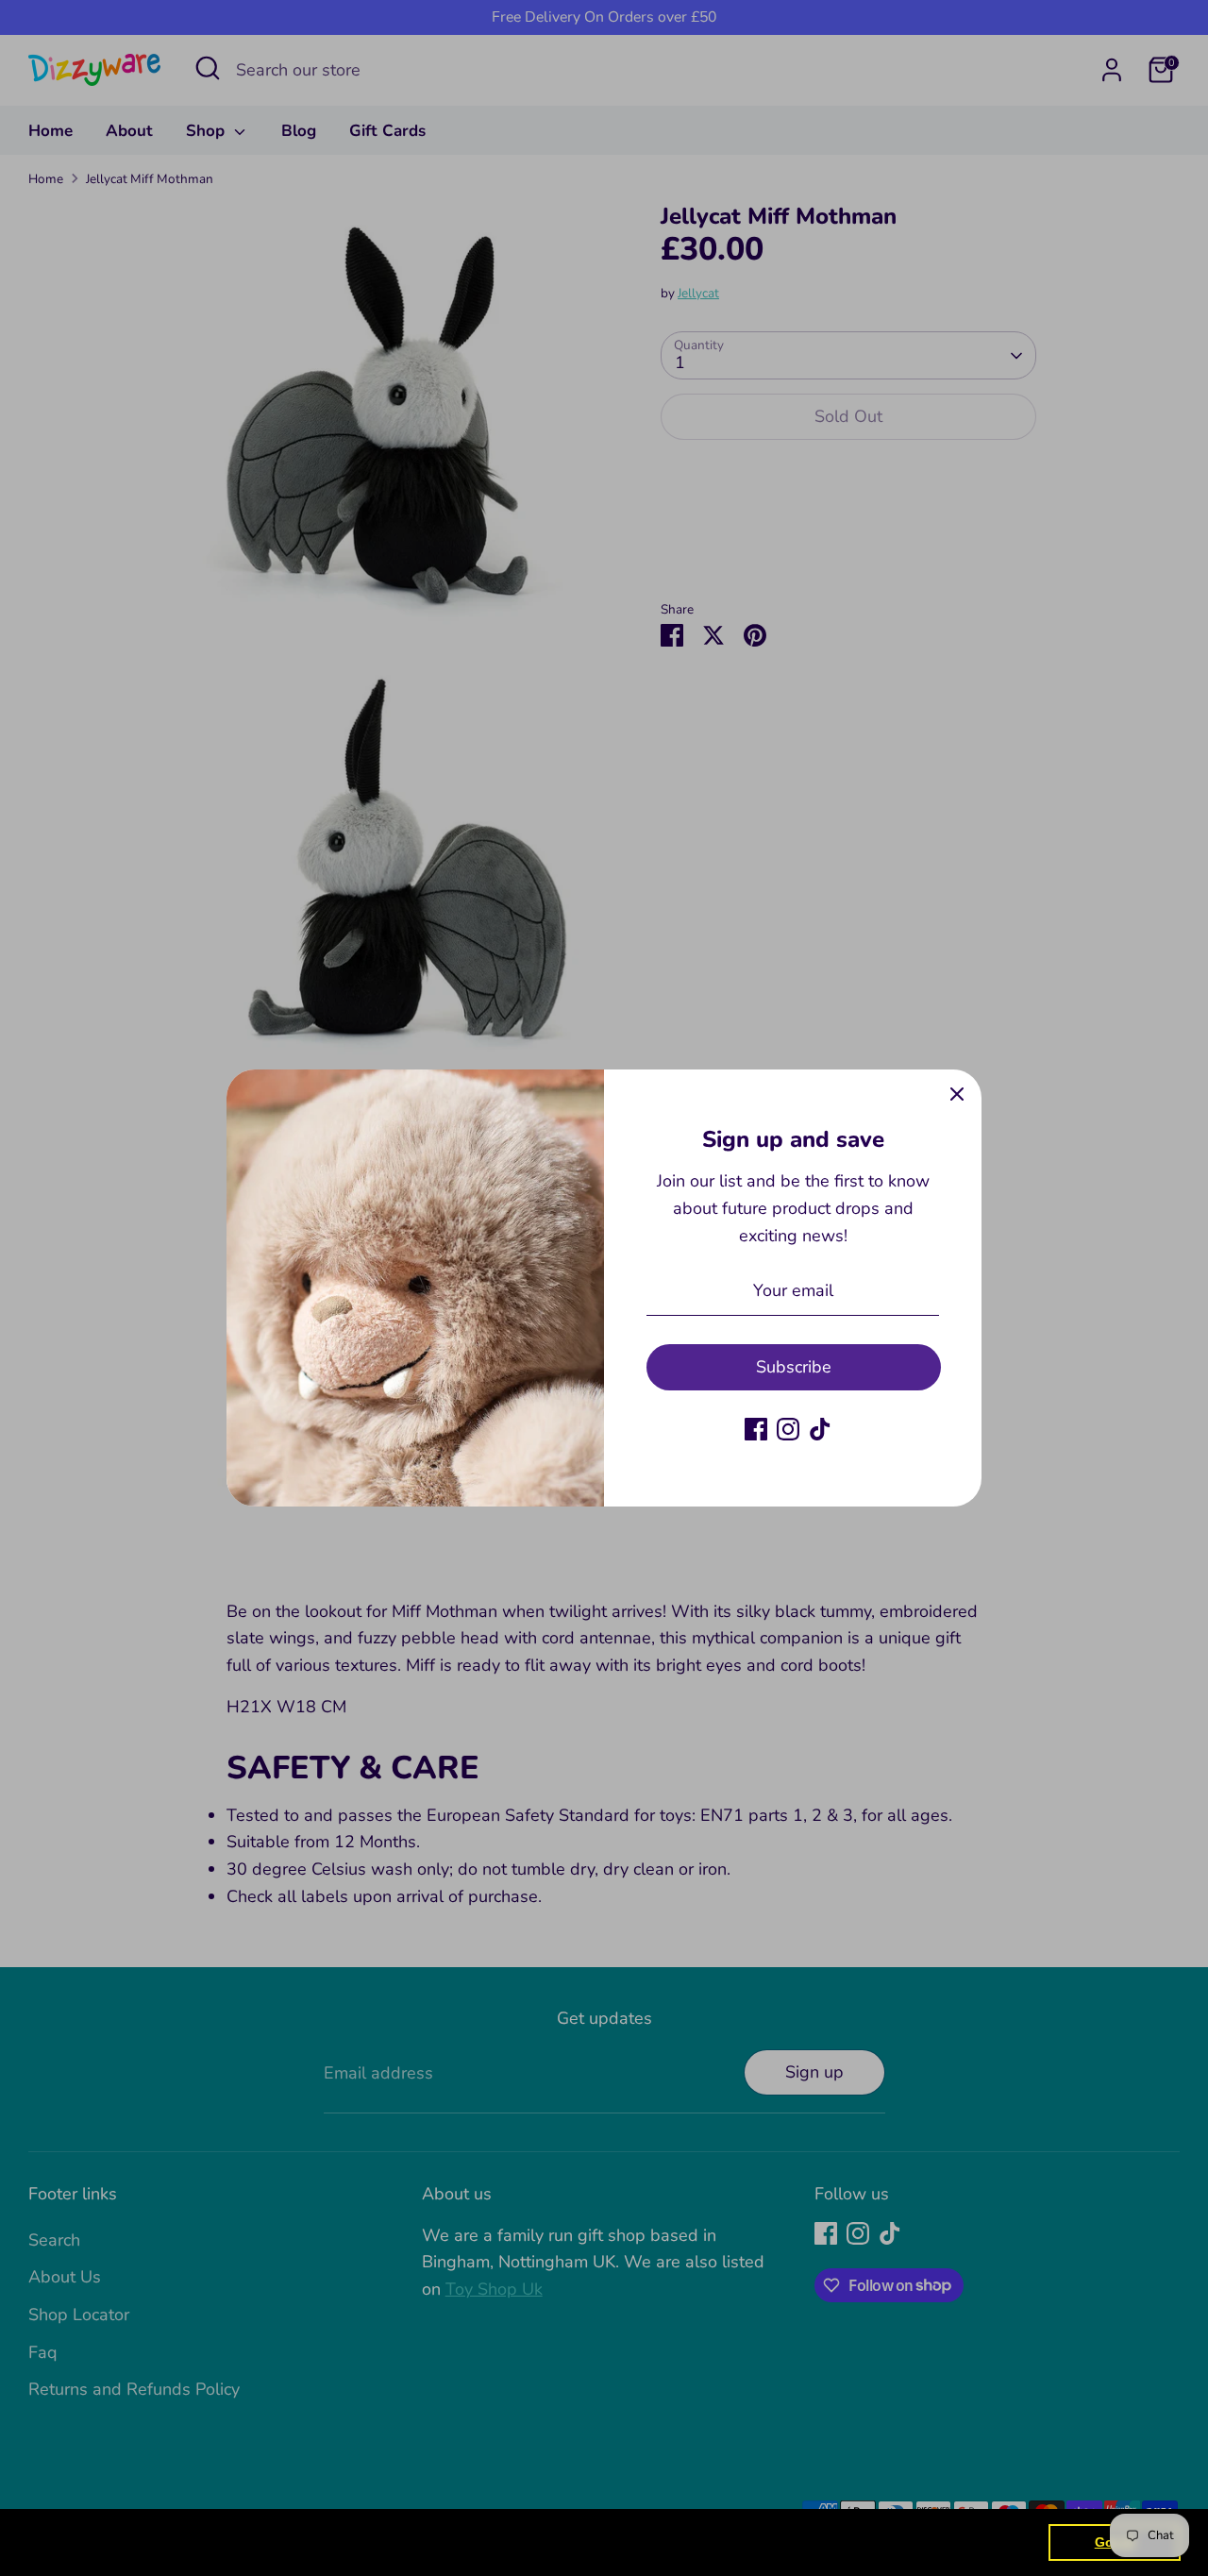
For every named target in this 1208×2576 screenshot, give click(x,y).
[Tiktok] (820, 1429)
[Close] (957, 1094)
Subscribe (794, 1367)
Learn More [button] (608, 2542)
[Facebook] (756, 1429)
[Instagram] (788, 1429)
